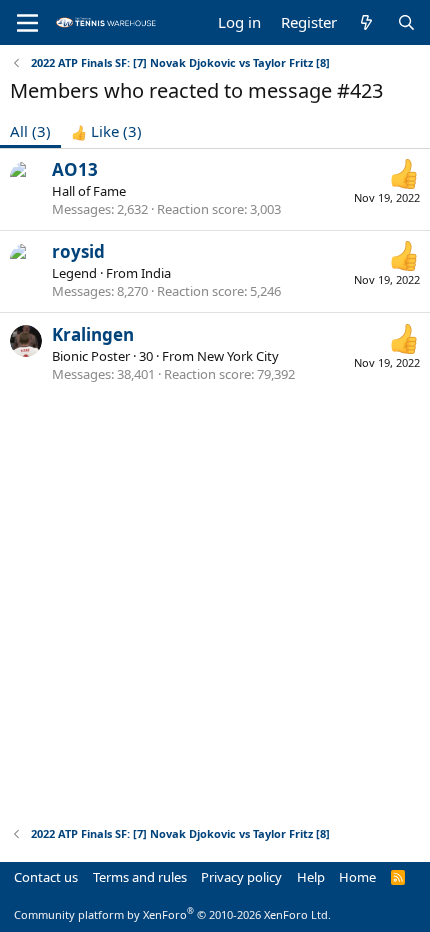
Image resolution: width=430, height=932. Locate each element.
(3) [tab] (30, 131)
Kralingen (93, 334)
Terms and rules (140, 877)
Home (357, 877)
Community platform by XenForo (172, 914)
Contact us (46, 877)
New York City (238, 356)
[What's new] (366, 22)
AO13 (75, 169)
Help (311, 877)
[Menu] (27, 23)
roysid (78, 251)
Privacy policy (241, 877)
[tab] (106, 131)
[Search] (406, 22)
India (156, 273)
